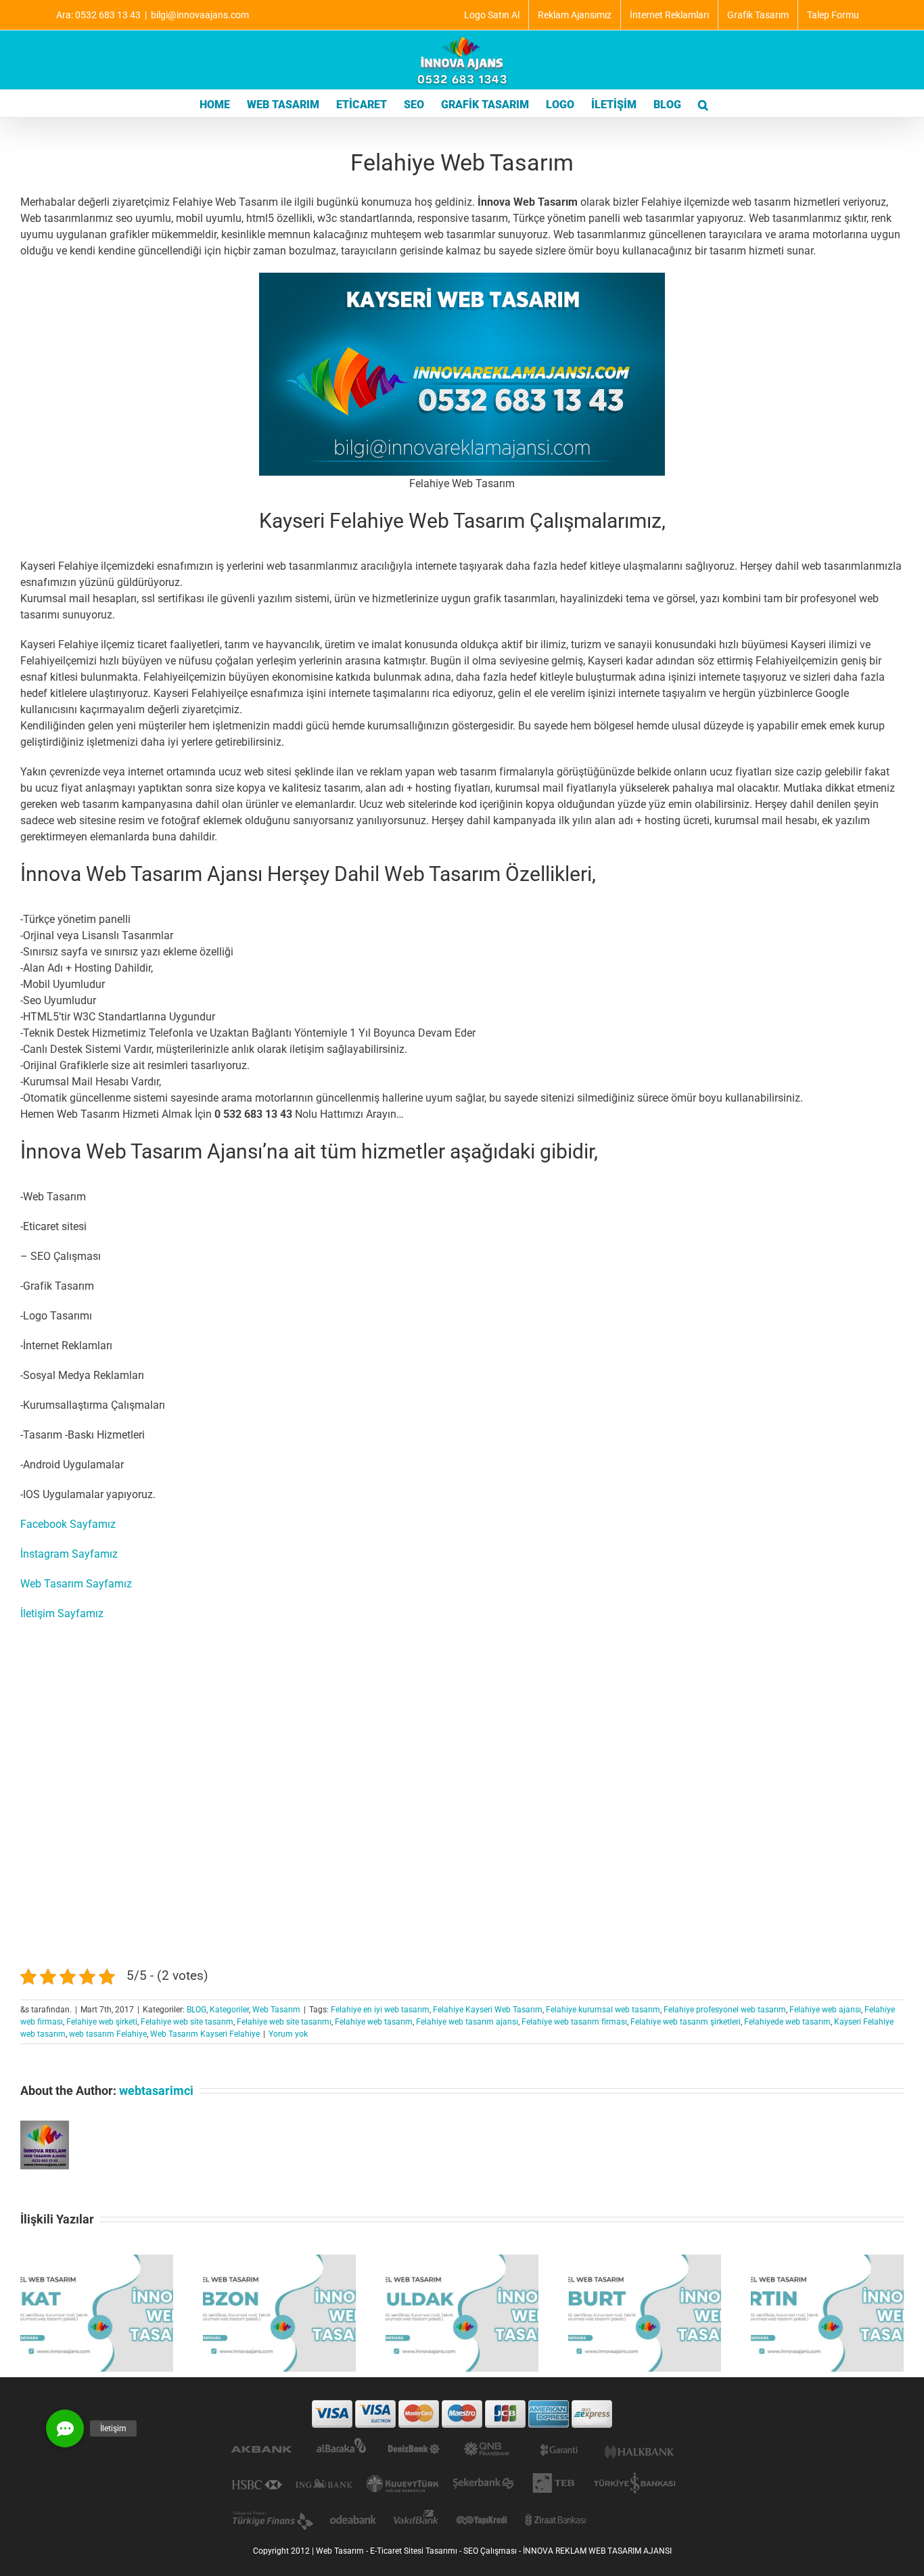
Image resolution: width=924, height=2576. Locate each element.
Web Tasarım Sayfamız (76, 1584)
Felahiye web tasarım (374, 2022)
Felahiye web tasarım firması (574, 2022)
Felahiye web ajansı (825, 2010)
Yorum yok (288, 2034)
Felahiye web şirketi (102, 2022)
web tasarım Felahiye (108, 2034)
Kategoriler (229, 2010)
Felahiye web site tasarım (187, 2022)
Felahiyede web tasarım (787, 2022)
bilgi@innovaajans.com (200, 15)
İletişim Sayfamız (62, 1613)
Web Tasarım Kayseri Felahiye (205, 2034)
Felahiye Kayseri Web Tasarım (488, 2010)
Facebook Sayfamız (68, 1524)
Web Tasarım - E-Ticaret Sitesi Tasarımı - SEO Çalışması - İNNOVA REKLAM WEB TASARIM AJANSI (494, 2551)
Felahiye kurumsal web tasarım (603, 2010)
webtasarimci (156, 2091)
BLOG (197, 2010)
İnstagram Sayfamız (69, 1554)
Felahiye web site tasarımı (284, 2022)
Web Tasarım (276, 2010)
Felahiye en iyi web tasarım (380, 2010)
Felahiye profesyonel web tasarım (725, 2010)
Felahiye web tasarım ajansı (467, 2022)
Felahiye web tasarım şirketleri (686, 2022)
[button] (703, 104)
